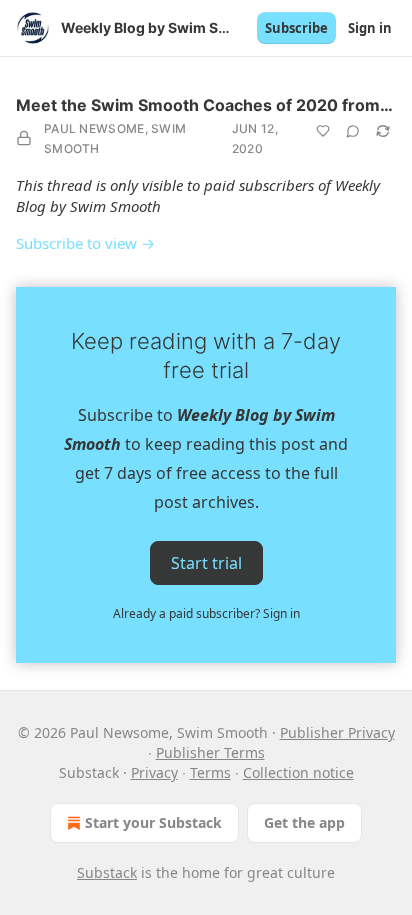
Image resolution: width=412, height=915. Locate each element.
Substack (107, 872)
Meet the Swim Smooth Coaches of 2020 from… (204, 105)
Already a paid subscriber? (206, 613)
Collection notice (298, 772)
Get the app (304, 822)
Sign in (370, 28)
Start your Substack (153, 822)
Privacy (154, 772)
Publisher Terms (210, 752)
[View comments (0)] (353, 131)
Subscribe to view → (85, 243)
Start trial (206, 563)
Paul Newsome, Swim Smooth (115, 138)
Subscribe (296, 28)
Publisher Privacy (337, 732)
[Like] (323, 131)
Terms (210, 772)
